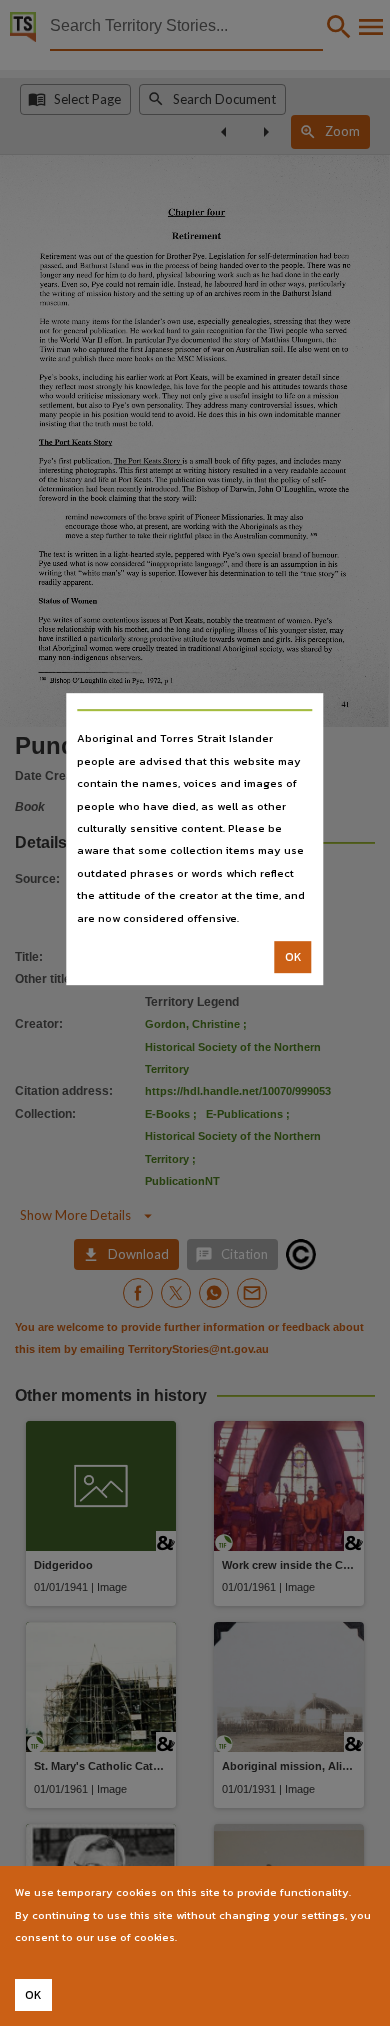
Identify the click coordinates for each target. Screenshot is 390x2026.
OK (293, 957)
